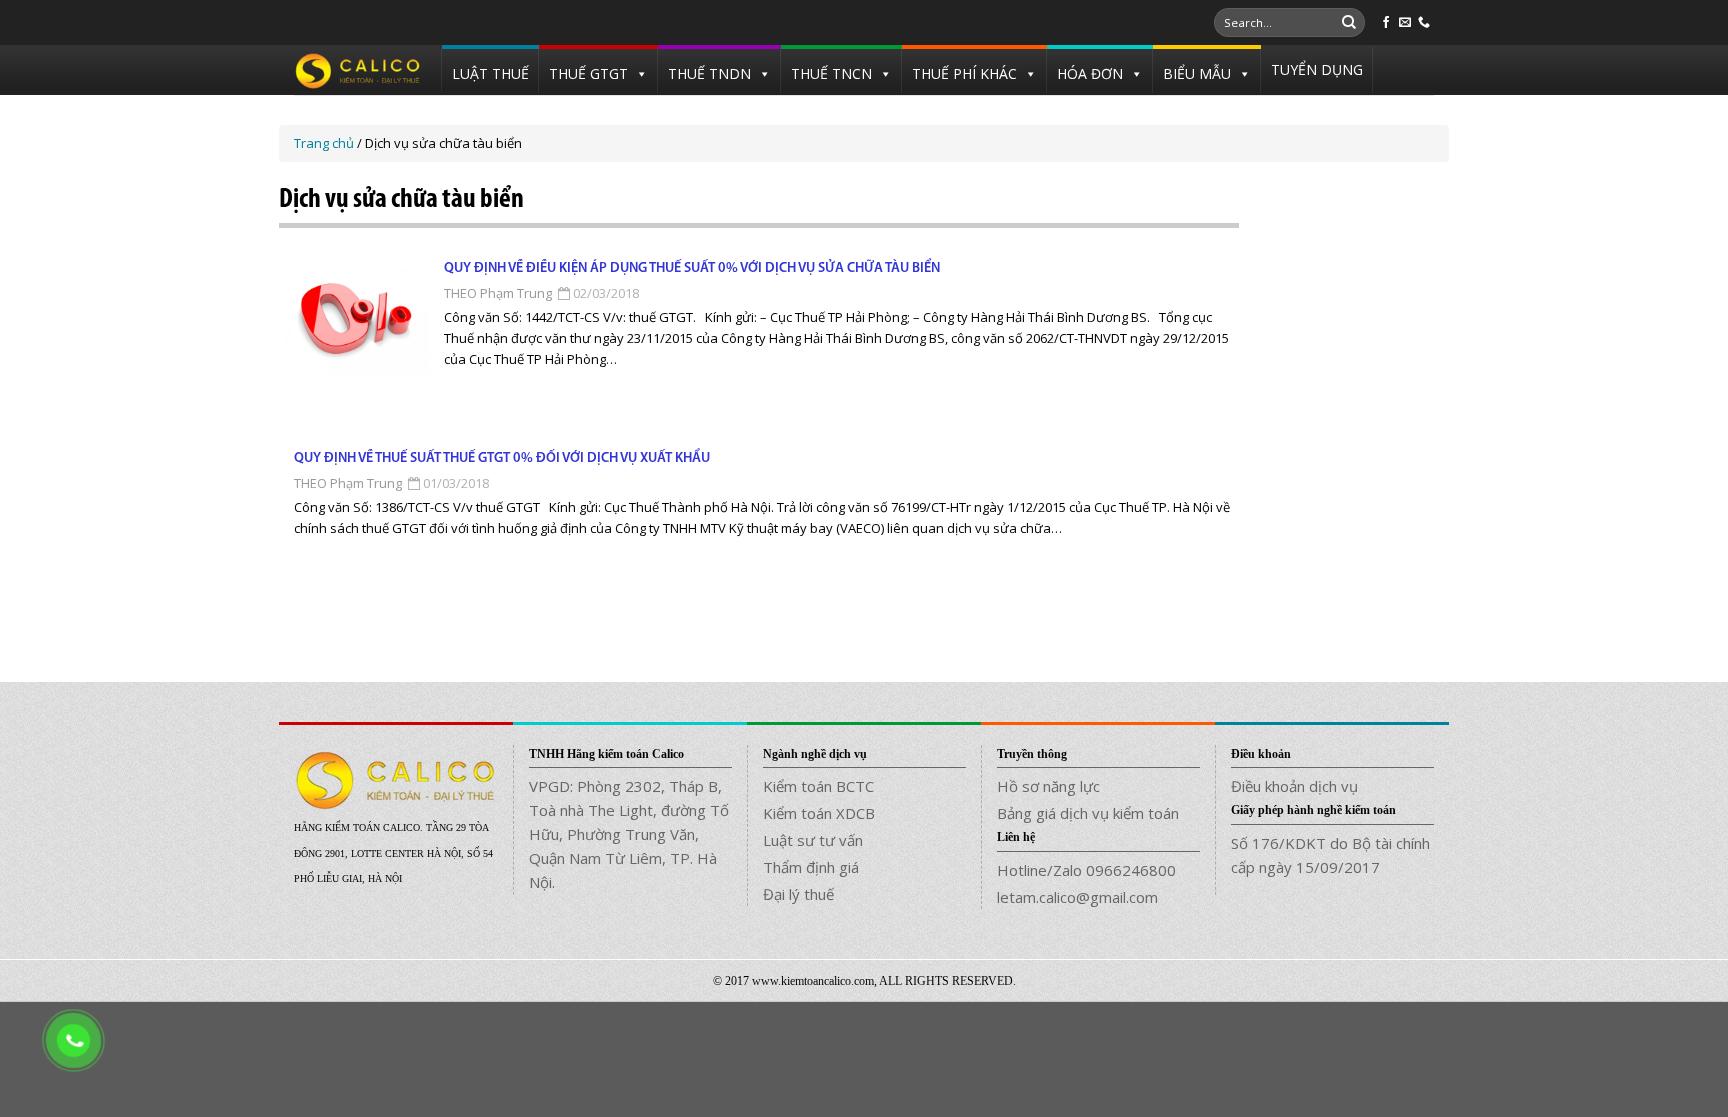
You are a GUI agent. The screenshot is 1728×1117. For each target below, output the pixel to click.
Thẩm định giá (811, 867)
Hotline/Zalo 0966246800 (1086, 870)
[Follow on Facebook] (1386, 23)
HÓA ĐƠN (1090, 73)
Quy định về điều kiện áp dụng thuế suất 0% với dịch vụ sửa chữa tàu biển (692, 268)
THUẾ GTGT (588, 73)
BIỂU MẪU (1197, 73)
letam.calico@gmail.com (1077, 897)
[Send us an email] (1405, 23)
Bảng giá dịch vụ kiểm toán (1088, 813)
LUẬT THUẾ (490, 73)
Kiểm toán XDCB (819, 813)
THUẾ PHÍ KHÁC (964, 73)
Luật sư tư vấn (813, 840)
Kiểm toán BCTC (818, 786)
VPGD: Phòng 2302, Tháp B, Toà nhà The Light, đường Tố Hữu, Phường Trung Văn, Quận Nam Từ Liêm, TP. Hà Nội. (629, 834)
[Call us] (1424, 23)
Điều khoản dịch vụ (1294, 786)
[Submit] (1349, 23)
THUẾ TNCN (831, 73)
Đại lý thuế (798, 894)
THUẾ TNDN (709, 73)
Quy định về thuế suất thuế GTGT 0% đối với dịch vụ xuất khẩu (502, 458)
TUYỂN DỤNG (1317, 69)
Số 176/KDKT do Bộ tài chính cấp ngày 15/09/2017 (1330, 855)
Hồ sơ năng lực (1048, 786)
